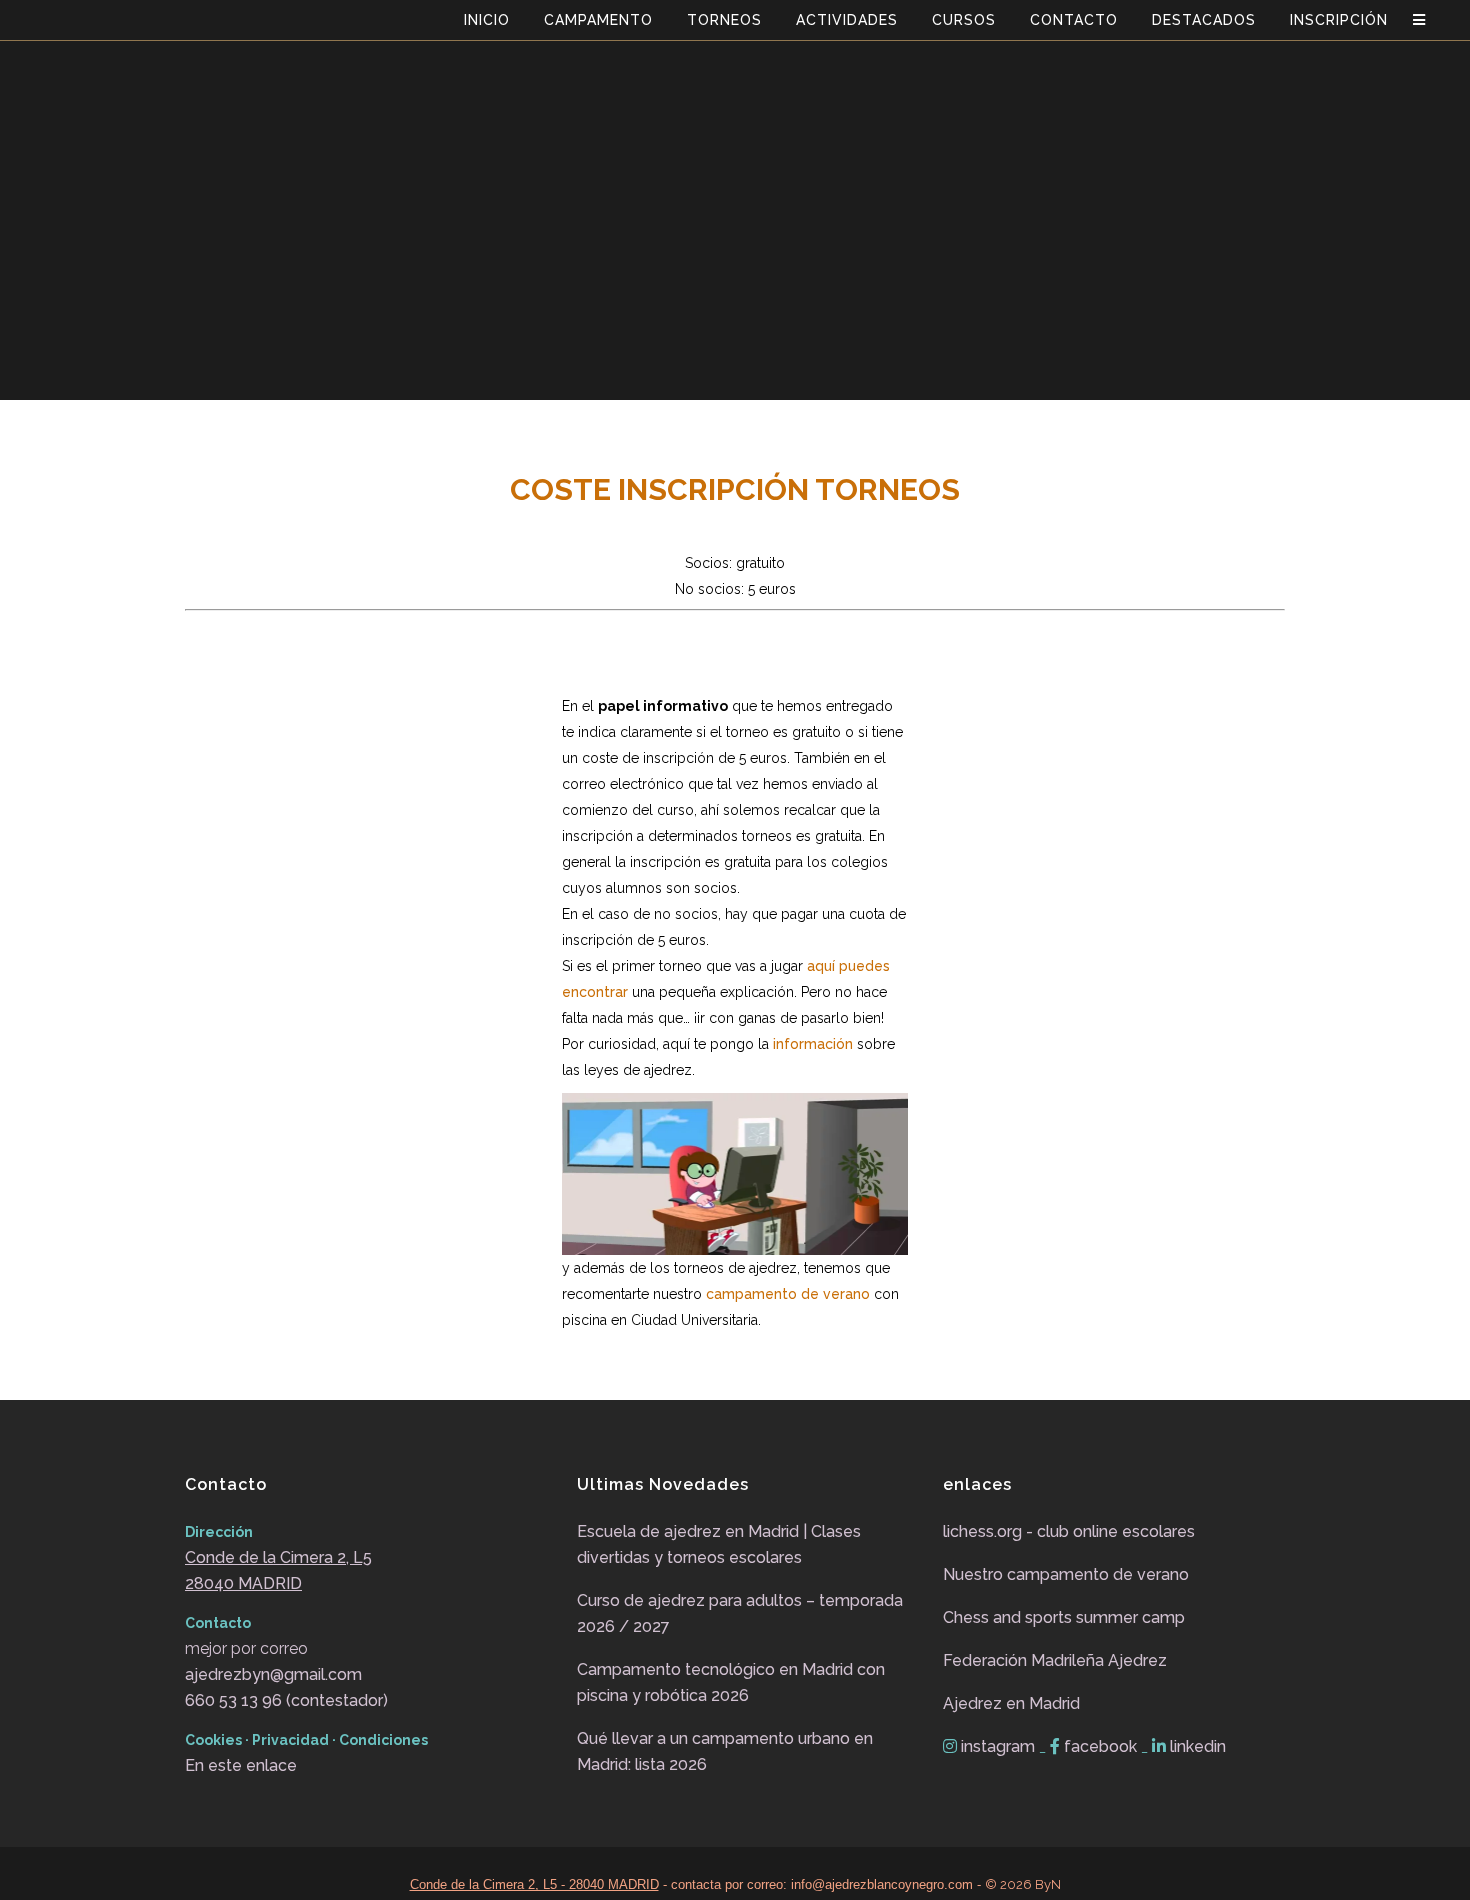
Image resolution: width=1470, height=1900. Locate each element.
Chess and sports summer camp (1064, 1617)
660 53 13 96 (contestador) (286, 1700)
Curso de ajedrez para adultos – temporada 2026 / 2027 (740, 1613)
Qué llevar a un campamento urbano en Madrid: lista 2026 (725, 1751)
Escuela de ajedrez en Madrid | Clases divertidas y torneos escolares (719, 1544)
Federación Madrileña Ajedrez (1055, 1660)
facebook (1100, 1746)
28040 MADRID (243, 1583)
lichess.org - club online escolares (1069, 1531)
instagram (998, 1746)
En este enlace (241, 1765)
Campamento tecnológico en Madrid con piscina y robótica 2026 (731, 1682)
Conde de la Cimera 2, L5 (278, 1557)
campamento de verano (788, 1294)
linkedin (1196, 1746)
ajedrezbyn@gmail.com (273, 1674)
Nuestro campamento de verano (1066, 1574)
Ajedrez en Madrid (1011, 1703)
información (813, 1044)
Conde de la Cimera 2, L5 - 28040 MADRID (534, 1884)
